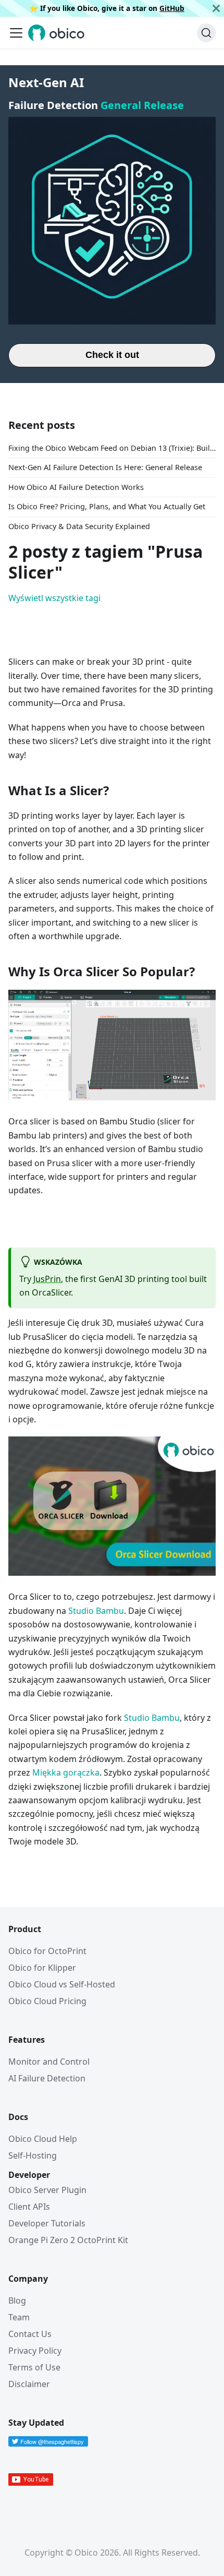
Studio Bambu (96, 1611)
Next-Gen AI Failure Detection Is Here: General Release (105, 467)
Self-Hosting (33, 2155)
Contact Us (30, 2334)
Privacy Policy (35, 2351)
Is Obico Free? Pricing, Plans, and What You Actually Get (107, 506)
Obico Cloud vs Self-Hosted (62, 1984)
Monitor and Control (49, 2062)
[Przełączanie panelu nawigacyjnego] (16, 33)
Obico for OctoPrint (47, 1951)
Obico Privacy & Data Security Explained (79, 526)
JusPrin (47, 1279)
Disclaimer (29, 2384)
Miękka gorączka (66, 1772)
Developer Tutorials (47, 2223)
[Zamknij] (216, 8)
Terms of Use (34, 2367)
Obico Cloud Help (43, 2139)
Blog (17, 2301)
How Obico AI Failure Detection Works (76, 487)
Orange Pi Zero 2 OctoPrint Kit (68, 2240)
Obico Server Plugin (47, 2190)
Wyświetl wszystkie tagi (54, 598)
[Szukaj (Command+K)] (206, 33)
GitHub (172, 8)
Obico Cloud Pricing (47, 2001)
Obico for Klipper (42, 1968)
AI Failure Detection (47, 2078)
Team (19, 2317)
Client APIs (29, 2207)
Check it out (112, 355)
